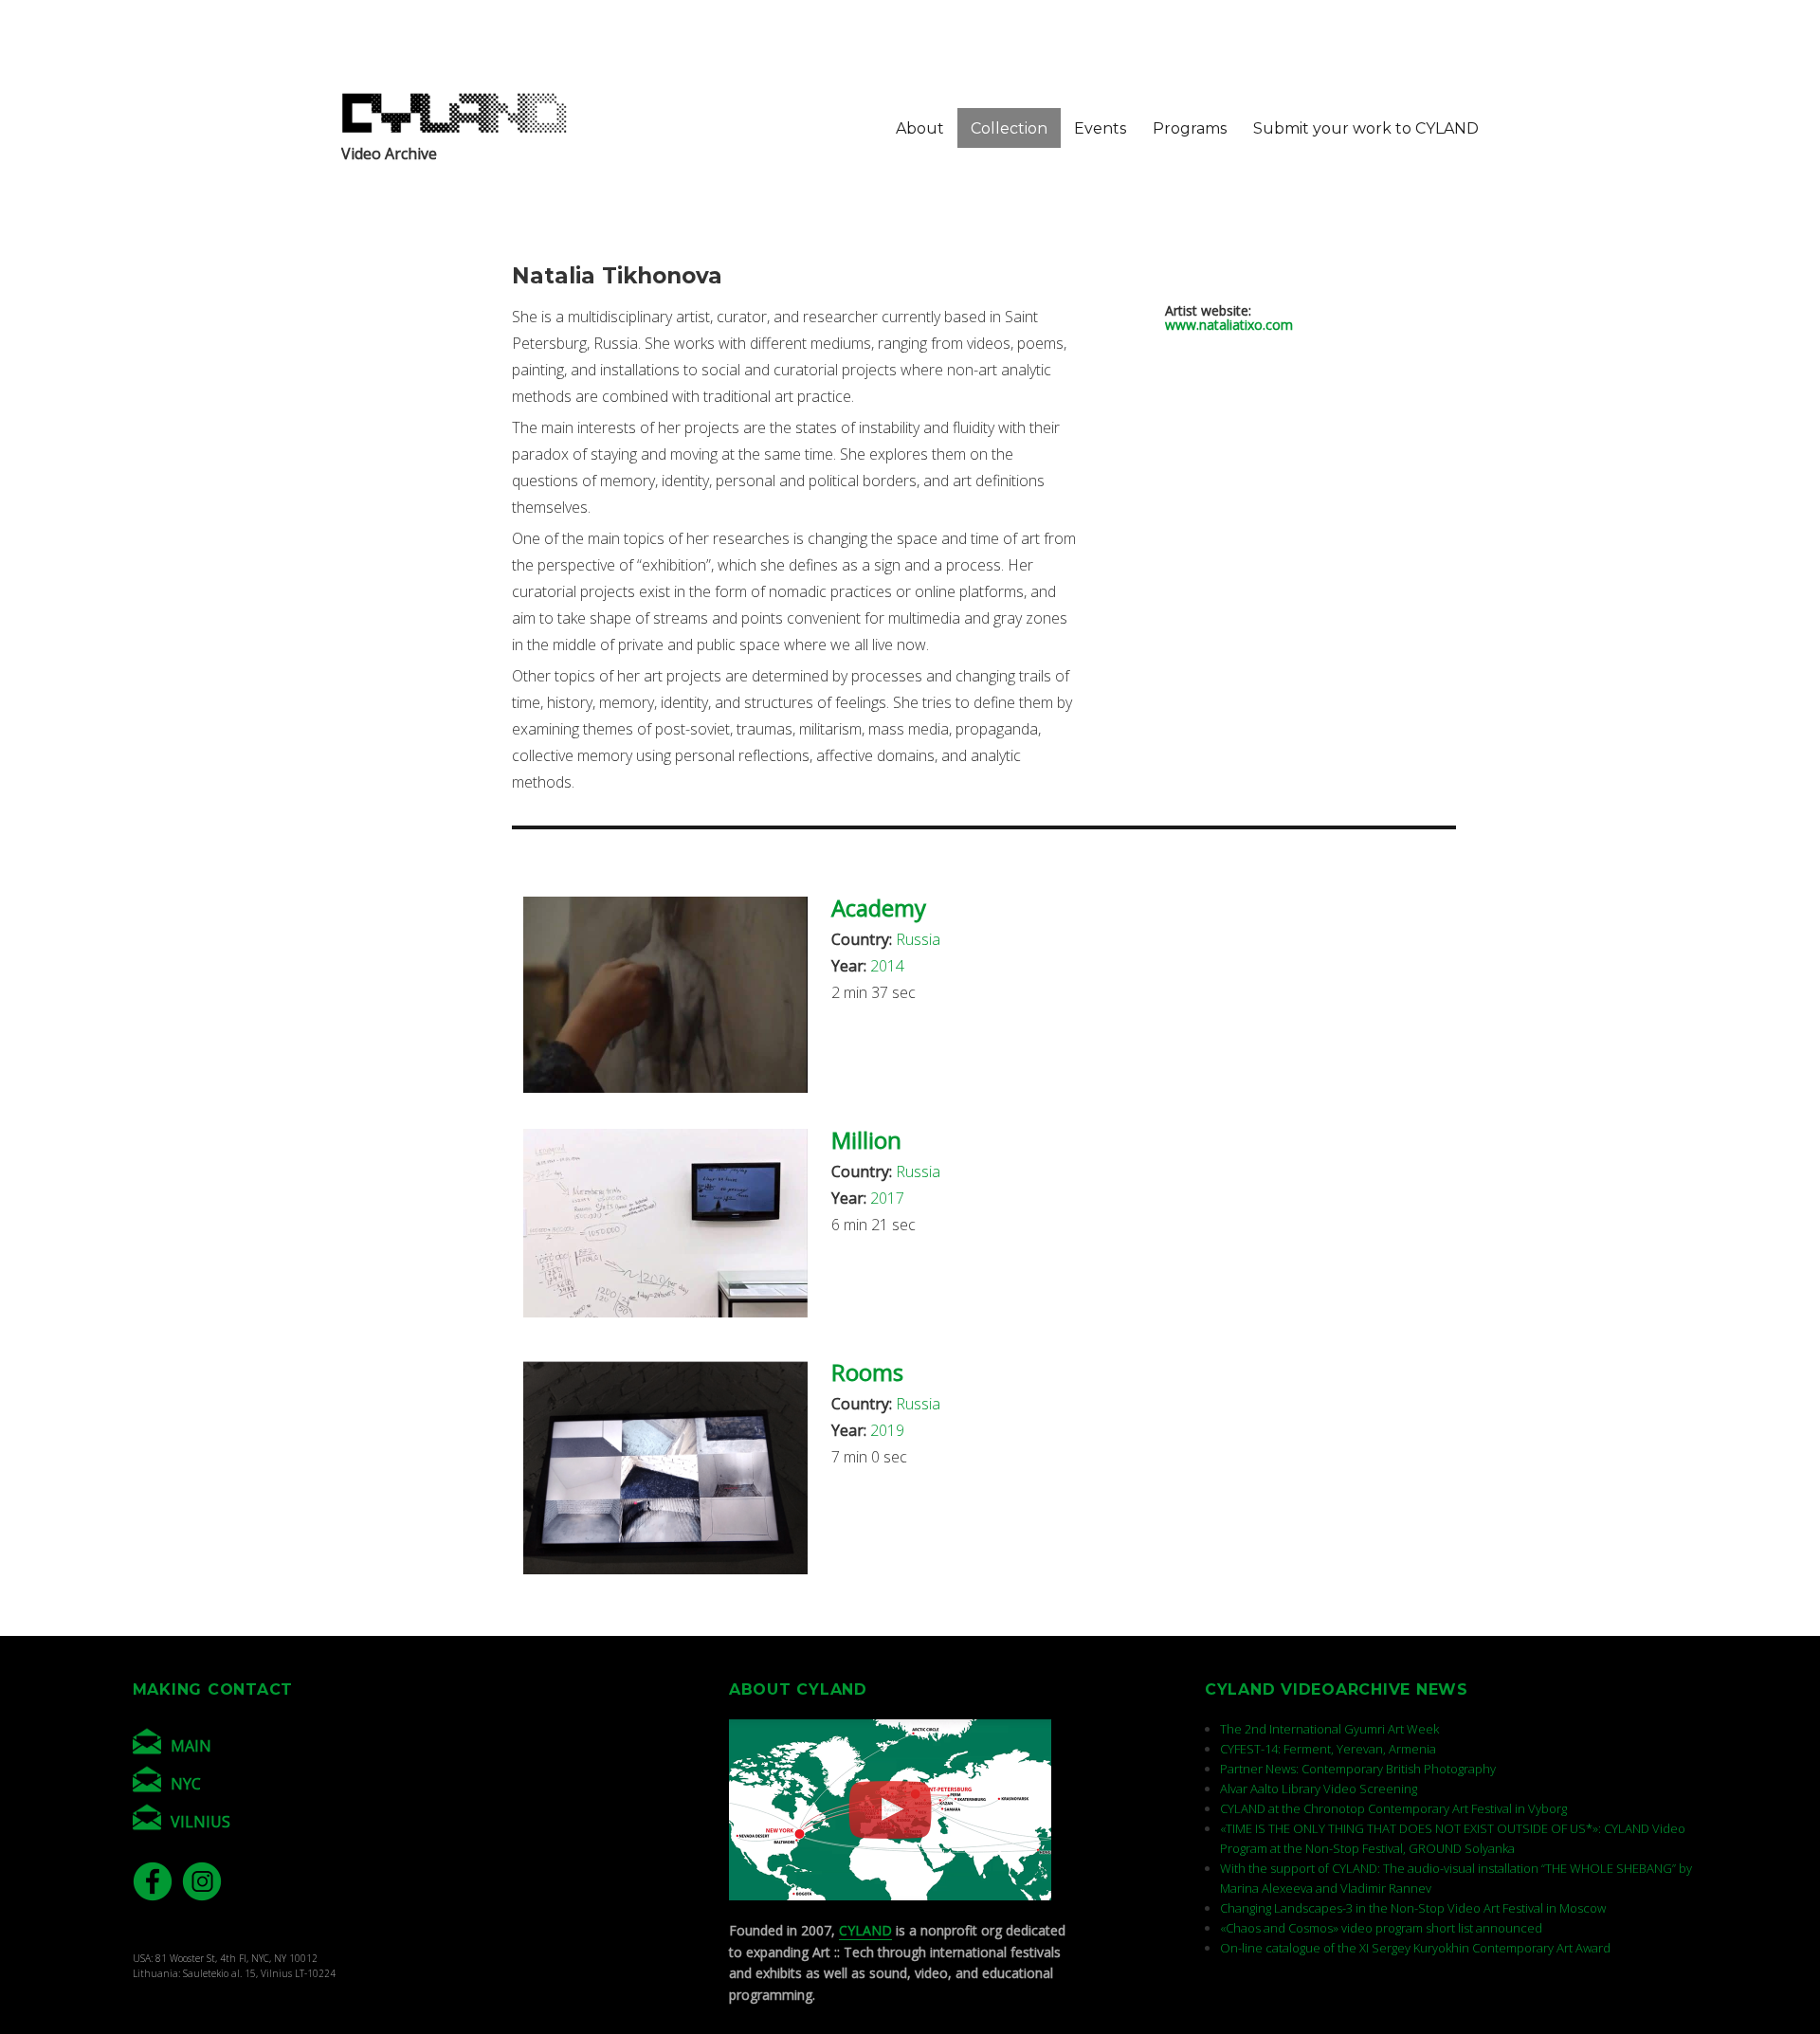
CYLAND (865, 1930)
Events (1100, 128)
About (920, 128)
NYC (186, 1784)
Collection (1009, 128)
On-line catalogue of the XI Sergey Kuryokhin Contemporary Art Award (1415, 1948)
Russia (918, 939)
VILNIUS (200, 1822)
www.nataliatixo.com (1229, 325)
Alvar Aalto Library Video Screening (1319, 1789)
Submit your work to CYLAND (1366, 128)
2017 (887, 1198)
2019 (887, 1430)
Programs (1190, 128)
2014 (887, 966)
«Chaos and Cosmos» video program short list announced (1381, 1928)
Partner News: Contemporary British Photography (1358, 1769)
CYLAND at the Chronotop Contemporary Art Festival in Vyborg (1393, 1808)
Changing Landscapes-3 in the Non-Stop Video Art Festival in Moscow (1413, 1908)
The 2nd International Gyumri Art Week (1329, 1729)
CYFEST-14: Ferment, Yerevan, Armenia (1328, 1749)
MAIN (191, 1746)
